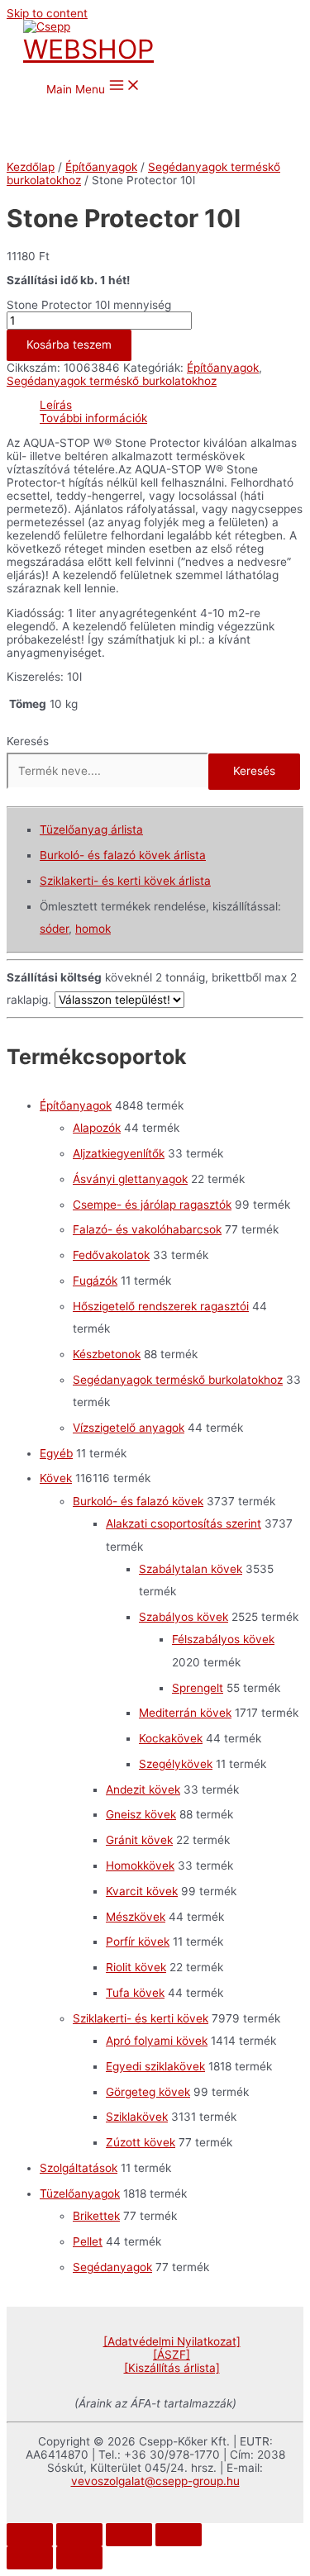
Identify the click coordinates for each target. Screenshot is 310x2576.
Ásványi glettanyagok (130, 1179)
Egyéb (56, 1453)
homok (93, 929)
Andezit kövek (143, 1789)
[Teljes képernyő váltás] (129, 2535)
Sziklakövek (137, 2117)
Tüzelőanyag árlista (91, 829)
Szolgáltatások (79, 2168)
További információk (93, 418)
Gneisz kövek (141, 1814)
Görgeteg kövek (148, 2092)
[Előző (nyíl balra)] (30, 2558)
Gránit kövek (139, 1840)
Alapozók (97, 1128)
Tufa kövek (135, 1993)
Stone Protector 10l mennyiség (89, 305)
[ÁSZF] (172, 2355)
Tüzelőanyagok (80, 2193)
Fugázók (95, 1281)
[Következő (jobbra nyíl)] (79, 2558)
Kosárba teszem (69, 345)
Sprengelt (198, 1688)
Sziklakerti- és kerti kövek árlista (125, 881)
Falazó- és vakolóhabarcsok (147, 1229)
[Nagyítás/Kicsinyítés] (179, 2535)
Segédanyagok (112, 2267)
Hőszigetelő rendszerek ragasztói (161, 1306)
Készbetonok (107, 1354)
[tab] (172, 405)
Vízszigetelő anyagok (129, 1428)
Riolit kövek (136, 1967)
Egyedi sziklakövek (155, 2066)
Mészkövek (136, 1917)
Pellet (88, 2241)
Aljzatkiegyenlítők (119, 1153)
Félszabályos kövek (223, 1639)
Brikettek (96, 2216)
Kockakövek (171, 1738)
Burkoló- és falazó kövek (138, 1501)
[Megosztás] (79, 2535)
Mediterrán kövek (185, 1713)
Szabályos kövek (184, 1617)
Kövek (56, 1478)
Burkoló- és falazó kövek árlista (123, 855)
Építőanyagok (101, 167)
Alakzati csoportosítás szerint (184, 1523)
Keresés (28, 741)
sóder (54, 929)
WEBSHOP (88, 49)
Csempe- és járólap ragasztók (152, 1205)
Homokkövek (140, 1865)
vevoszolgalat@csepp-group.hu (155, 2481)
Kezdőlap (31, 167)
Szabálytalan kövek (191, 1569)
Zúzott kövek (141, 2142)
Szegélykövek (176, 1764)
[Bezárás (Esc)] (30, 2535)
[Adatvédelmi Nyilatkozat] (172, 2341)
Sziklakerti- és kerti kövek (141, 2018)
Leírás (56, 405)
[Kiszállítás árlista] (172, 2368)
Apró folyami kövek (157, 2041)
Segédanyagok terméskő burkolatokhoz (112, 381)
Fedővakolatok (111, 1255)
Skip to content (47, 13)
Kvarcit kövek (142, 1891)
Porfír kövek (138, 1942)
